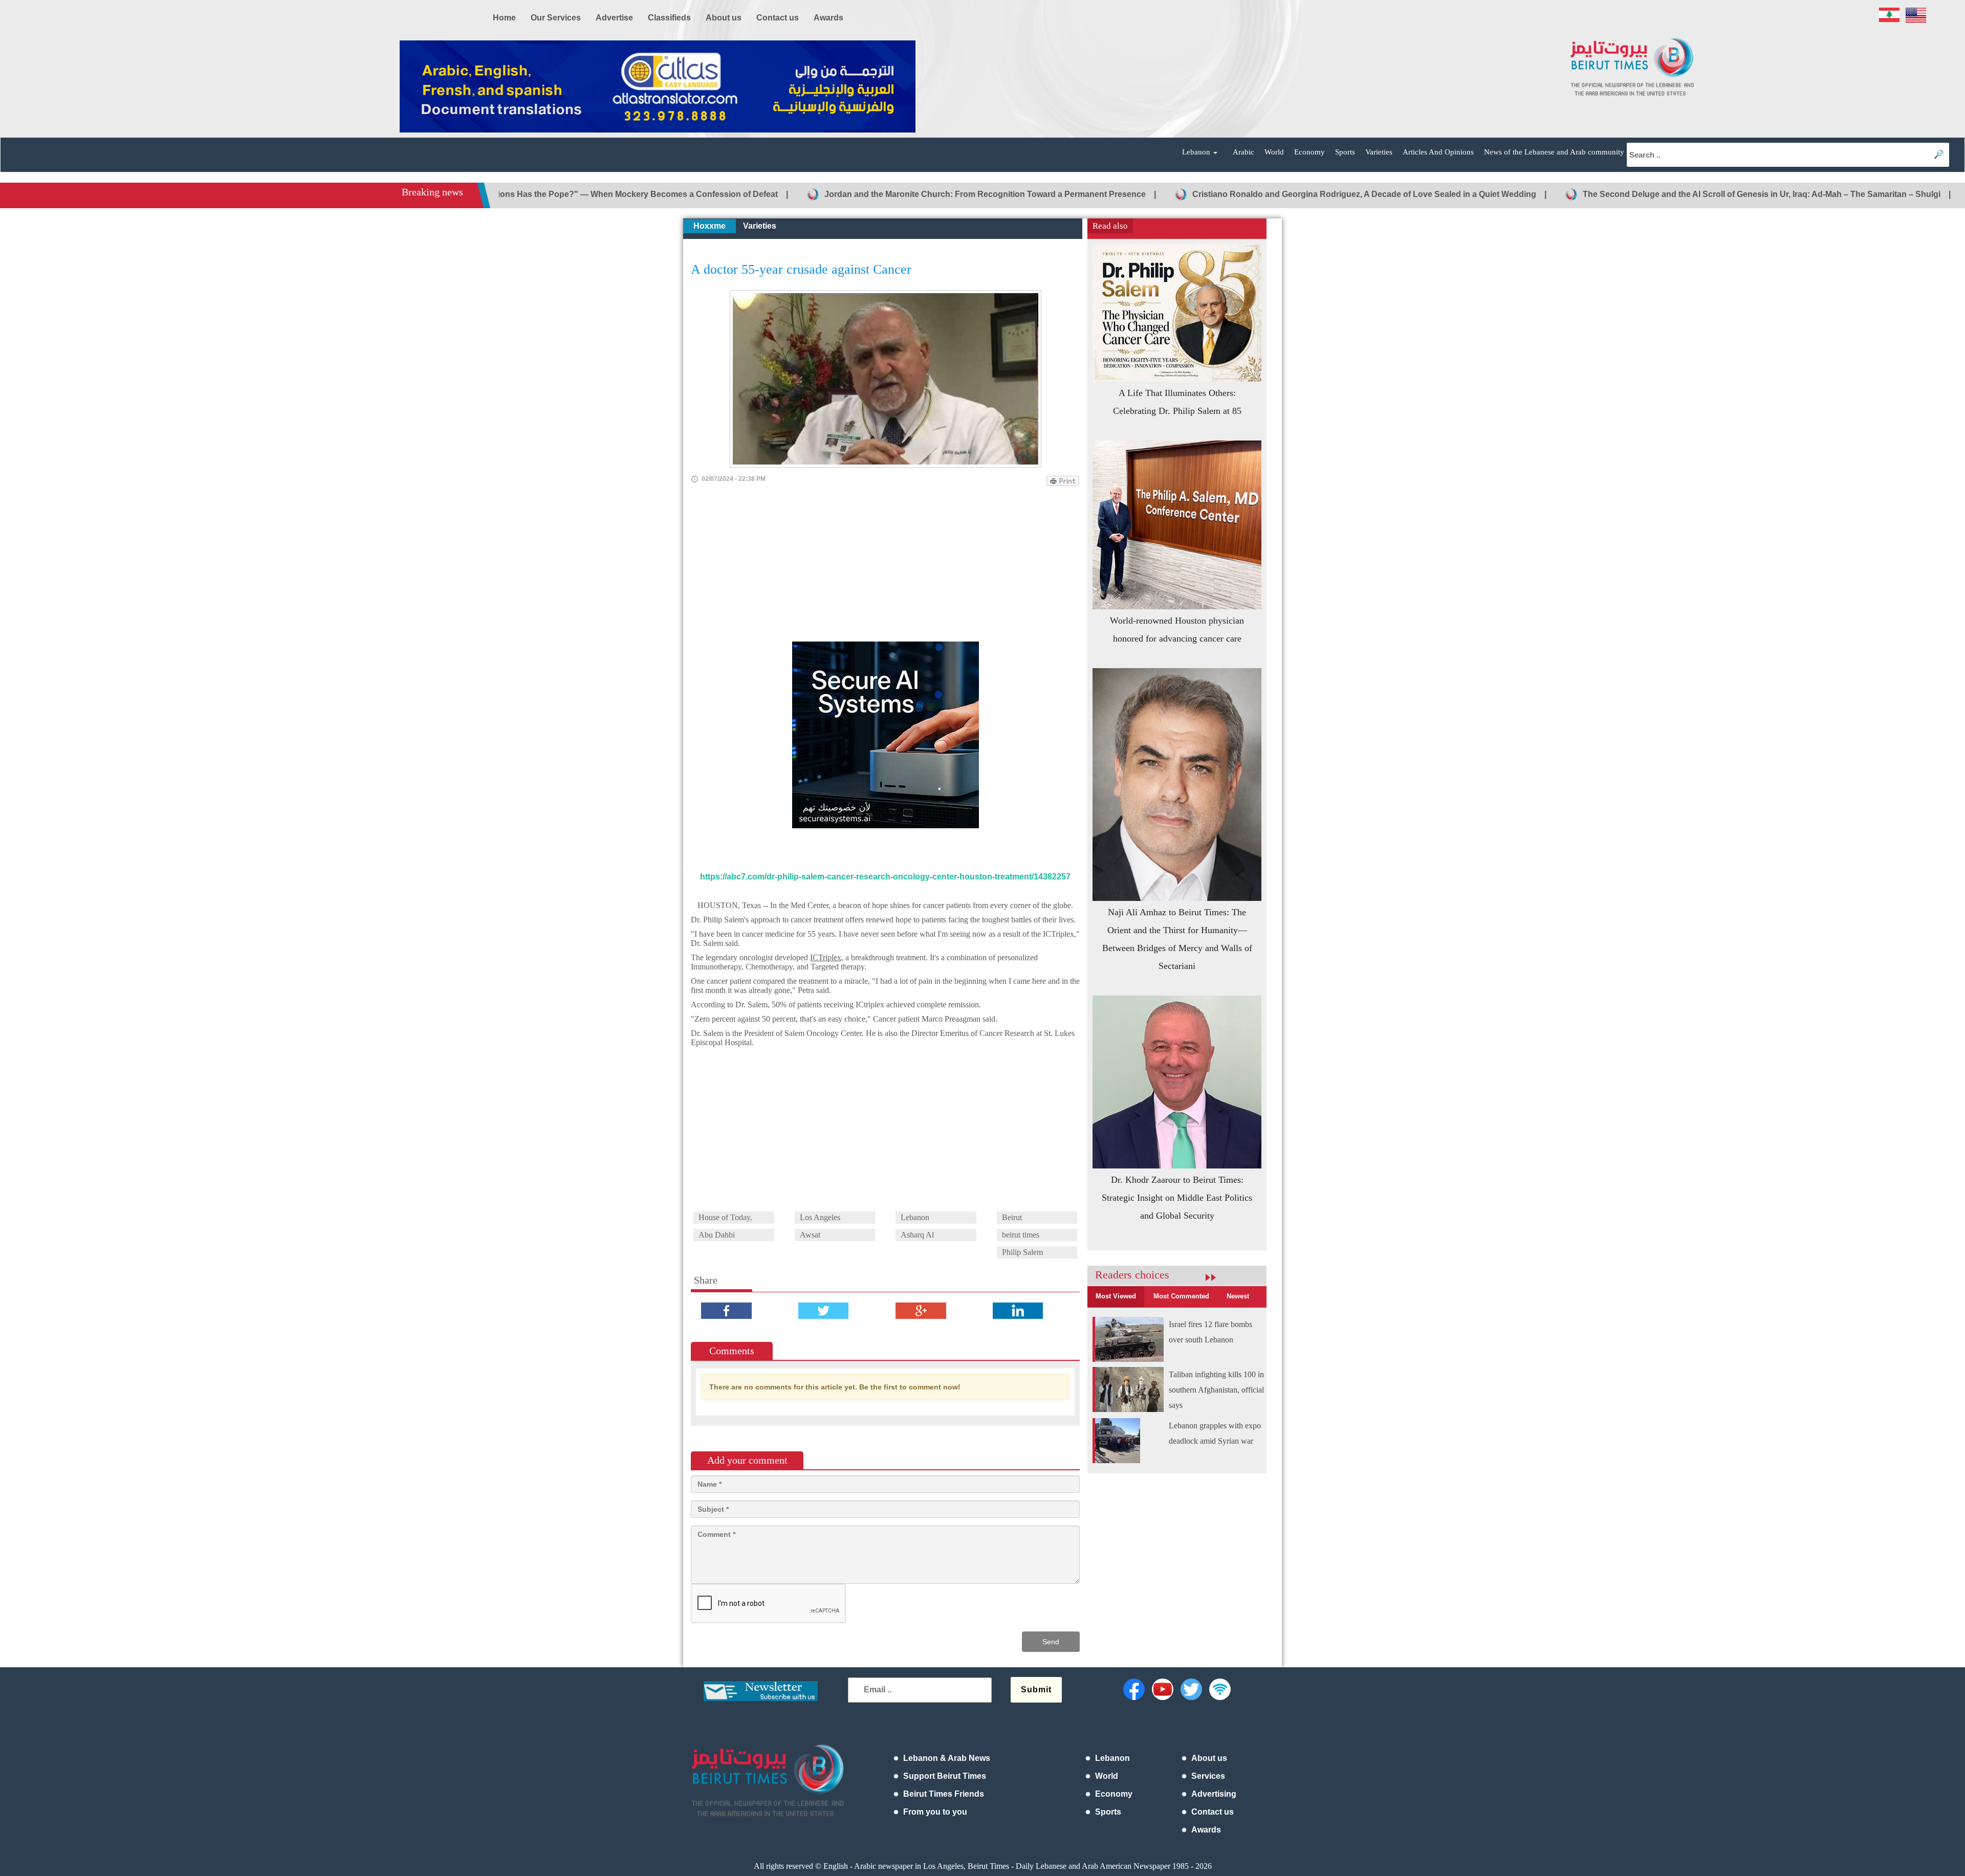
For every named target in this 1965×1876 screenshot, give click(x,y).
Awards (1206, 1830)
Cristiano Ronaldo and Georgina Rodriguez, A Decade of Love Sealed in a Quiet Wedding (1246, 194)
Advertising (1214, 1794)
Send (1051, 1642)
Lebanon (1112, 1758)
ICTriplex (826, 957)
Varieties (1379, 152)
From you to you (935, 1812)
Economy (1309, 152)
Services (1208, 1776)
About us (1209, 1758)
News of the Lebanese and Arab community (1554, 152)
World (1274, 152)
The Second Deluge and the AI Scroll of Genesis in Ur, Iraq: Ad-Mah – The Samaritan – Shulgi (1643, 194)
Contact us (1213, 1812)
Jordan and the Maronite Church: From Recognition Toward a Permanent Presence (867, 194)
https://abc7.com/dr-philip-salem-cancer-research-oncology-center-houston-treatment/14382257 (885, 877)
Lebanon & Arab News (947, 1758)
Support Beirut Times (945, 1776)
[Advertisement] (885, 565)
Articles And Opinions (1438, 152)
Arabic (1243, 152)
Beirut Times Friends (944, 1794)
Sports (1345, 152)
